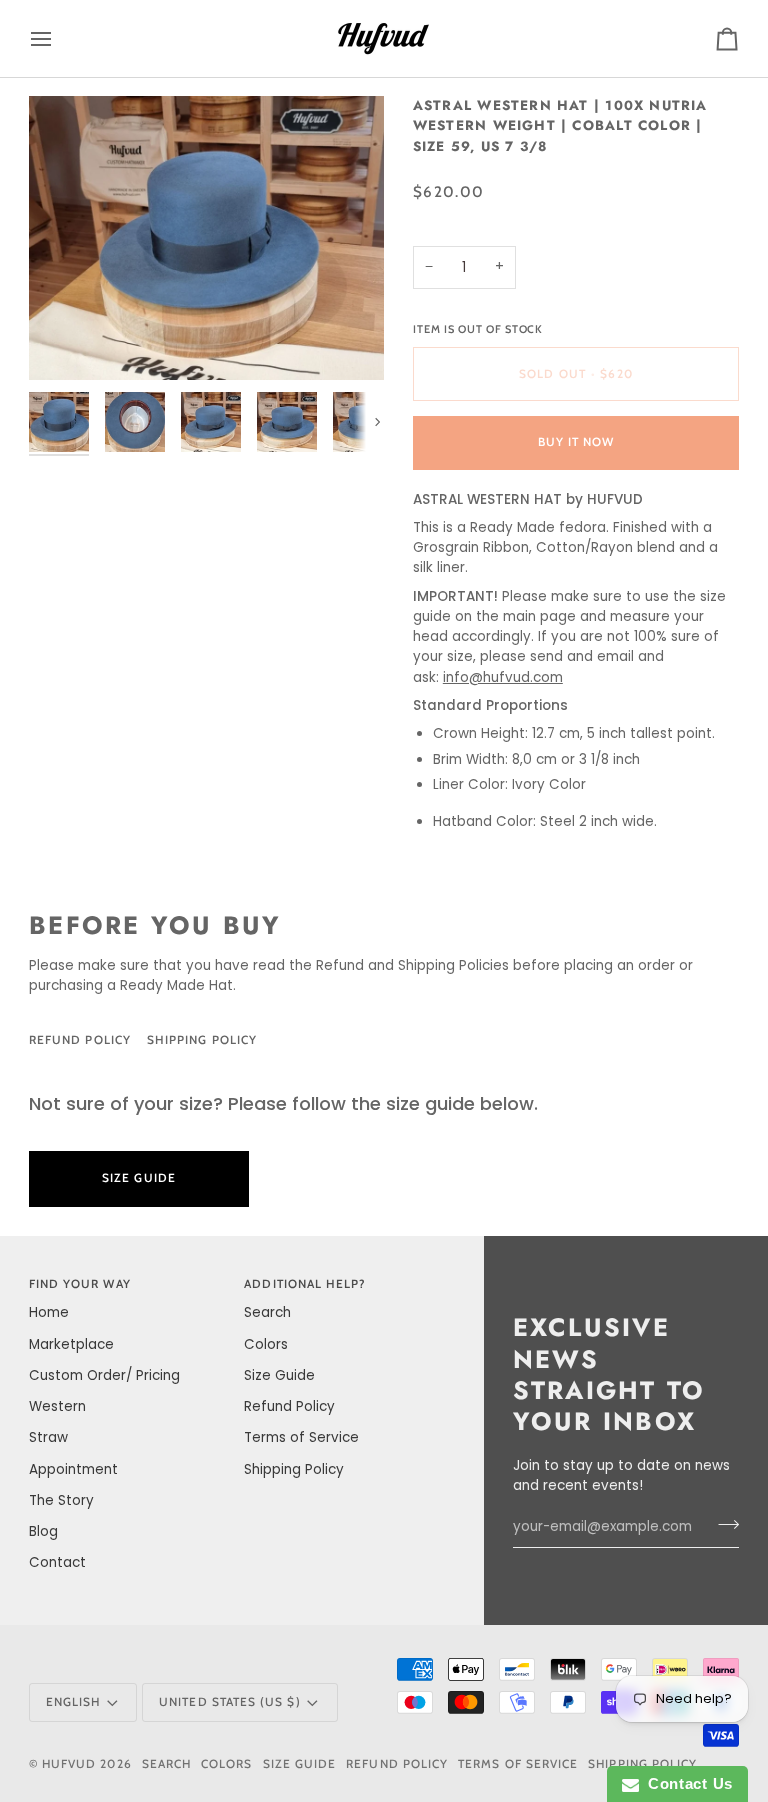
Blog (43, 1531)
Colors (266, 1344)
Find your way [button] (80, 1284)
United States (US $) (229, 1702)
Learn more (348, 1178)
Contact (57, 1562)
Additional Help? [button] (305, 1284)
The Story (61, 1500)
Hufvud (69, 1764)
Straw (48, 1437)
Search (267, 1312)
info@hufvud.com (503, 677)
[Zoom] (206, 238)
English (73, 1702)
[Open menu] (59, 38)
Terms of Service (301, 1437)
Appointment (73, 1469)
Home (49, 1312)
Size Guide (352, 1040)
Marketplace (71, 1344)
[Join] (722, 1525)
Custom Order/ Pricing (104, 1375)
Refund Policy (80, 1040)
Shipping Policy (202, 1040)
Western (57, 1406)
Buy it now (576, 442)
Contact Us (686, 1783)
